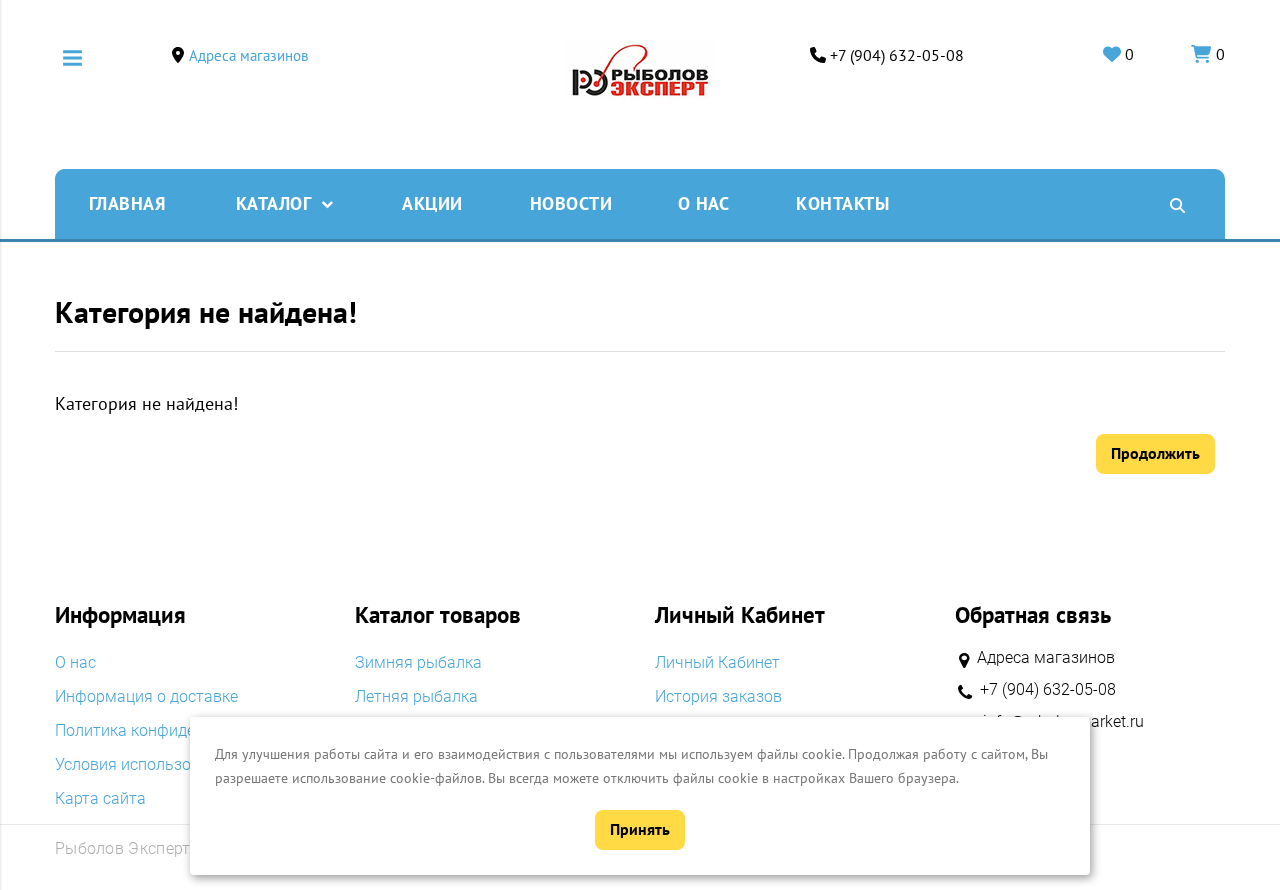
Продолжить (1155, 453)
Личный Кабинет (717, 663)
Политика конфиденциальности (173, 731)
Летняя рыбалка (416, 697)
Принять (640, 829)
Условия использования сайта (169, 765)
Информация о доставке (146, 697)
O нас (704, 203)
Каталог (274, 203)
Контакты (842, 203)
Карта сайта (100, 799)
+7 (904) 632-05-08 (897, 55)
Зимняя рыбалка (418, 663)
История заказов (718, 697)
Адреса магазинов (248, 55)
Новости (571, 203)
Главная (127, 203)
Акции (432, 203)
